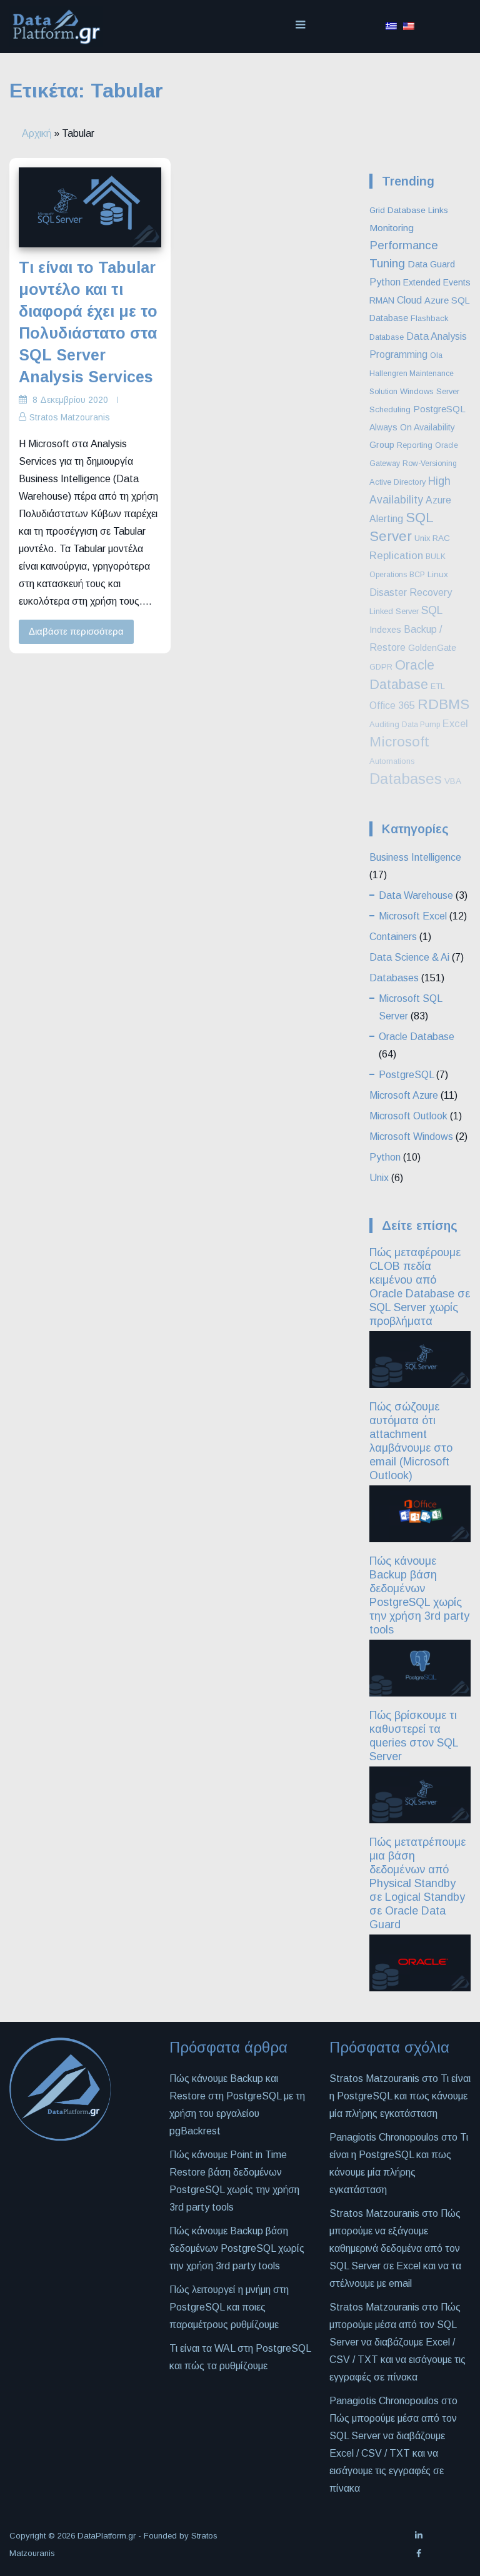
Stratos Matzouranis (70, 417)
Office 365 (392, 705)
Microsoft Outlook (408, 1116)
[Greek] (391, 26)
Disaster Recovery (411, 592)
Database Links (418, 210)
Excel (455, 723)
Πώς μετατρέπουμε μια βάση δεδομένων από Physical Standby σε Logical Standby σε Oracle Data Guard (417, 1883)
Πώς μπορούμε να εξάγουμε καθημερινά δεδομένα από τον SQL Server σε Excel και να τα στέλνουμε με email (395, 2248)
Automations (392, 761)
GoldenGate (432, 648)
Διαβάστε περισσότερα (76, 631)
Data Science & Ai (409, 957)
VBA (453, 781)
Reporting (415, 445)
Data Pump (421, 725)
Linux (438, 574)
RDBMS (443, 704)
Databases (406, 779)
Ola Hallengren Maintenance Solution (412, 374)
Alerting (386, 519)
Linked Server (394, 611)
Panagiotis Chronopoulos (384, 2137)
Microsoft (399, 742)
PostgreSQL (439, 409)
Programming (398, 354)
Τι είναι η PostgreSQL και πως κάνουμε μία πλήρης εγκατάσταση (400, 2096)
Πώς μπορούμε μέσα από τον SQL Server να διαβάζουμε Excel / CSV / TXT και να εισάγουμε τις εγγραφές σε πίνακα (397, 2342)
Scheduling (390, 409)
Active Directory (397, 482)
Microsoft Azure (404, 1095)
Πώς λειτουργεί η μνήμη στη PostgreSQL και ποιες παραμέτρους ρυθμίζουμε (229, 2307)
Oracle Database (417, 1037)
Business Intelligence (415, 857)
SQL (432, 610)
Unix (422, 538)
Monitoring (392, 228)
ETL (438, 686)
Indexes (385, 630)
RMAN (382, 300)
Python (385, 282)
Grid (377, 210)
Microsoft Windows (411, 1137)
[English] (409, 26)
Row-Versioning (430, 463)
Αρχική (37, 133)
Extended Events (437, 282)
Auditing (384, 724)
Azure (438, 500)
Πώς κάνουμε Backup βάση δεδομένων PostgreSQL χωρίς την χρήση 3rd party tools (237, 2248)
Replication (396, 556)
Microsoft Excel (413, 916)
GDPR (381, 667)
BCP (417, 575)
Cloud (409, 300)
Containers (393, 937)
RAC (441, 538)
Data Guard (431, 264)
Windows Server (430, 391)
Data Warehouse (416, 895)
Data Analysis (437, 336)
